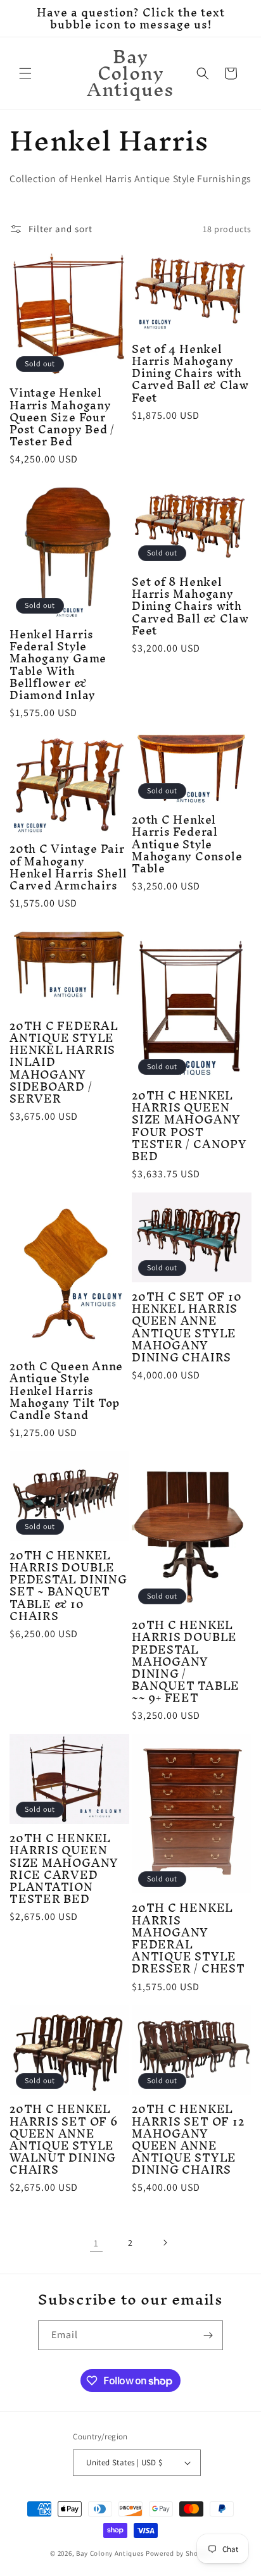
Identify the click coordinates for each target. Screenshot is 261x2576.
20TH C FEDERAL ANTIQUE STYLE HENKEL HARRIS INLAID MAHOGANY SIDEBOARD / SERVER (64, 1062)
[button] (25, 73)
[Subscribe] (208, 2335)
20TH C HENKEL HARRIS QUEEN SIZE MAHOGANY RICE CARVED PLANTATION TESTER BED (64, 1868)
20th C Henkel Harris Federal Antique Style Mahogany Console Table (187, 844)
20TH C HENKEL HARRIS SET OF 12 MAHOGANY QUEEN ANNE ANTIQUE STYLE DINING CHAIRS (188, 2139)
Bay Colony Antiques (110, 2553)
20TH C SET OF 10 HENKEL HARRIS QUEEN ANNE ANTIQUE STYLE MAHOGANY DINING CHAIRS (187, 1327)
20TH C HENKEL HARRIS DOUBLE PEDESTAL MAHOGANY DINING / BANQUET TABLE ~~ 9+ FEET (186, 1661)
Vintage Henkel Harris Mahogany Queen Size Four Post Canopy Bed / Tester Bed (62, 417)
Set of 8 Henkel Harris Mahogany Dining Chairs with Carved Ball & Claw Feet (190, 606)
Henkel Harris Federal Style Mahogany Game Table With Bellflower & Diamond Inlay (58, 665)
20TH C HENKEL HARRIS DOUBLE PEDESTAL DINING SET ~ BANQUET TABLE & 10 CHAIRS (68, 1586)
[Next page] (165, 2243)
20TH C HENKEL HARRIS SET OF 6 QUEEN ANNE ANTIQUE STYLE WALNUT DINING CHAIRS (64, 2139)
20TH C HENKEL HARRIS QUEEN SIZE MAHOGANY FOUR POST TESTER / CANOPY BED (189, 1126)
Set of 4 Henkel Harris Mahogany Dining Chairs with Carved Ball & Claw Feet (190, 373)
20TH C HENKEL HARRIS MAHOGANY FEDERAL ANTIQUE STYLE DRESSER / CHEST (188, 1938)
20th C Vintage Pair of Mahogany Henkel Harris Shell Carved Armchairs (68, 867)
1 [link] (96, 2243)
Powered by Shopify (178, 2553)
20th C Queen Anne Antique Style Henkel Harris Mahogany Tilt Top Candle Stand (66, 1390)
